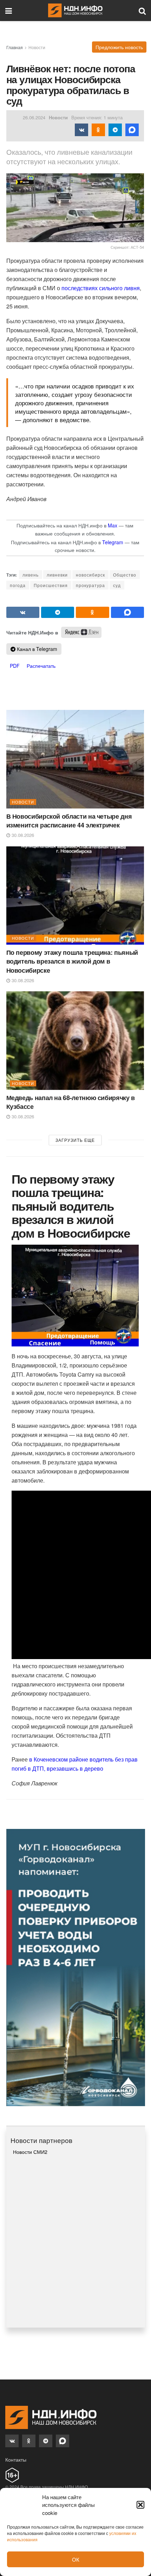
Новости (37, 47)
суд (117, 585)
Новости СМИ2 (30, 2152)
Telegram (113, 542)
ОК (76, 2559)
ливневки (57, 575)
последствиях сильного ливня (101, 288)
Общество (125, 575)
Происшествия (51, 585)
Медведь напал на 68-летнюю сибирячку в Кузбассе (71, 1102)
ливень (31, 575)
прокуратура (90, 585)
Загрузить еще (75, 1140)
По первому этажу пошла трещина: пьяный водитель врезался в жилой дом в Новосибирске (72, 961)
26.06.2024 (34, 117)
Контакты (16, 2459)
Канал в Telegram (36, 649)
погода (18, 585)
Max (113, 525)
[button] (140, 2505)
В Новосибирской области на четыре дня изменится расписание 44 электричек (69, 821)
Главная (15, 47)
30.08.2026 (22, 835)
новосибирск (90, 575)
